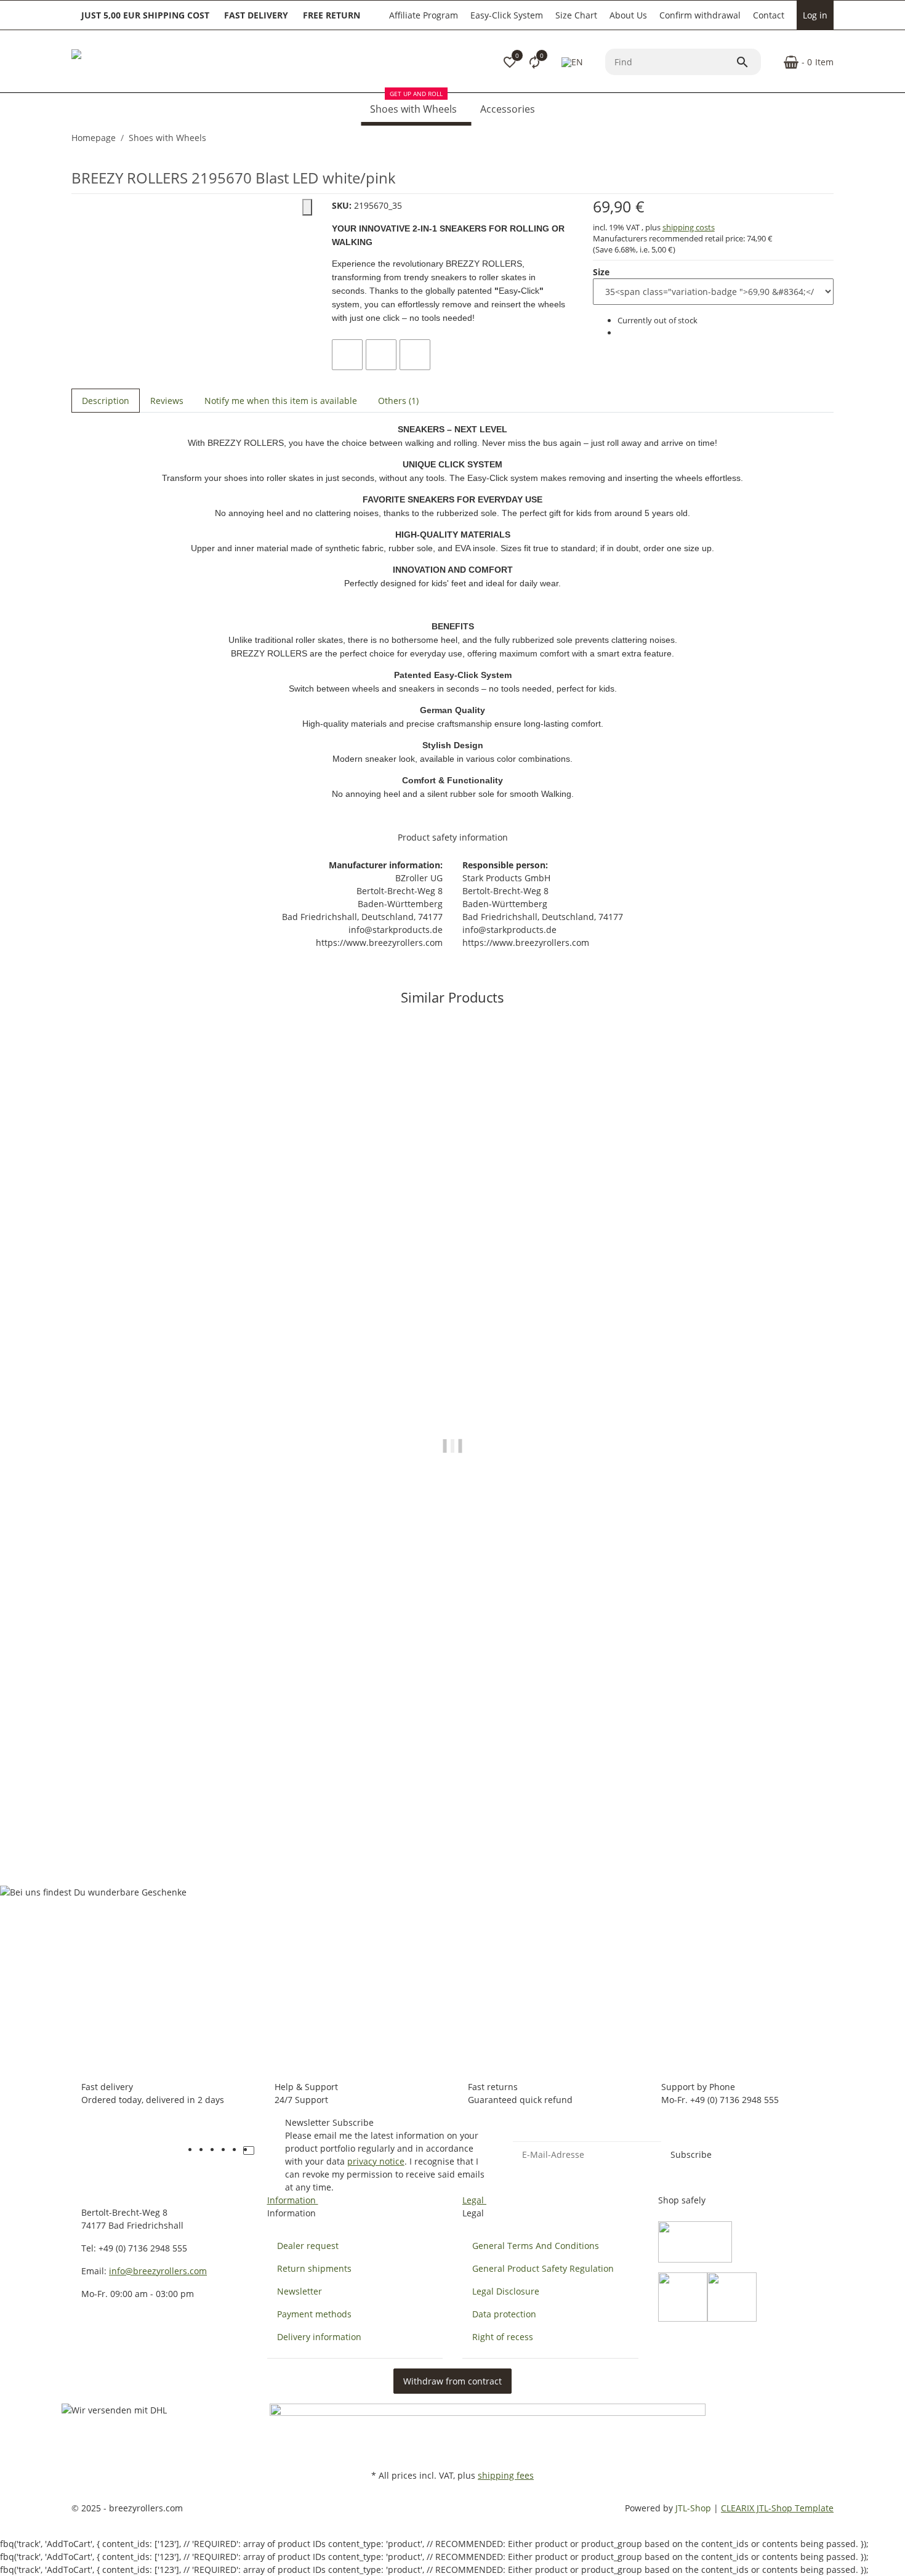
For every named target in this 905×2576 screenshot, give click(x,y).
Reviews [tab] (167, 401)
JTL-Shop (694, 2508)
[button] (510, 62)
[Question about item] (415, 355)
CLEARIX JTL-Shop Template (777, 2508)
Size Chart (576, 15)
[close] (307, 207)
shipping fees (506, 2475)
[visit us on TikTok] (249, 2150)
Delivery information (319, 2337)
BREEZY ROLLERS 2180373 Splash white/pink (167, 1808)
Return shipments (314, 2268)
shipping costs (689, 227)
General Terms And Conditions (536, 2246)
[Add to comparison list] (347, 355)
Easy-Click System (507, 15)
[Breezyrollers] (158, 62)
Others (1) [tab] (398, 401)
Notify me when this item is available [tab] (281, 401)
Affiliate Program (424, 15)
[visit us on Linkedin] (260, 2150)
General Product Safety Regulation (543, 2268)
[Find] (748, 62)
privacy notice (376, 2161)
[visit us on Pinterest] (227, 2150)
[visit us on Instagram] (238, 2150)
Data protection (504, 2314)
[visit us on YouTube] (215, 2150)
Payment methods (314, 2314)
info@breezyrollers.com (158, 2271)
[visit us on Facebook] (204, 2150)
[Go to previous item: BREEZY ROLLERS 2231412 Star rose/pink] (826, 138)
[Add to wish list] (381, 355)
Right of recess (503, 2337)
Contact (769, 15)
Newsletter (300, 2291)
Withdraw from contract (452, 2381)
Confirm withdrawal (700, 15)
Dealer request (308, 2246)
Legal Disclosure (506, 2291)
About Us (628, 15)
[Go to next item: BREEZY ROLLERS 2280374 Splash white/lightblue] (833, 138)
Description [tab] (106, 401)
